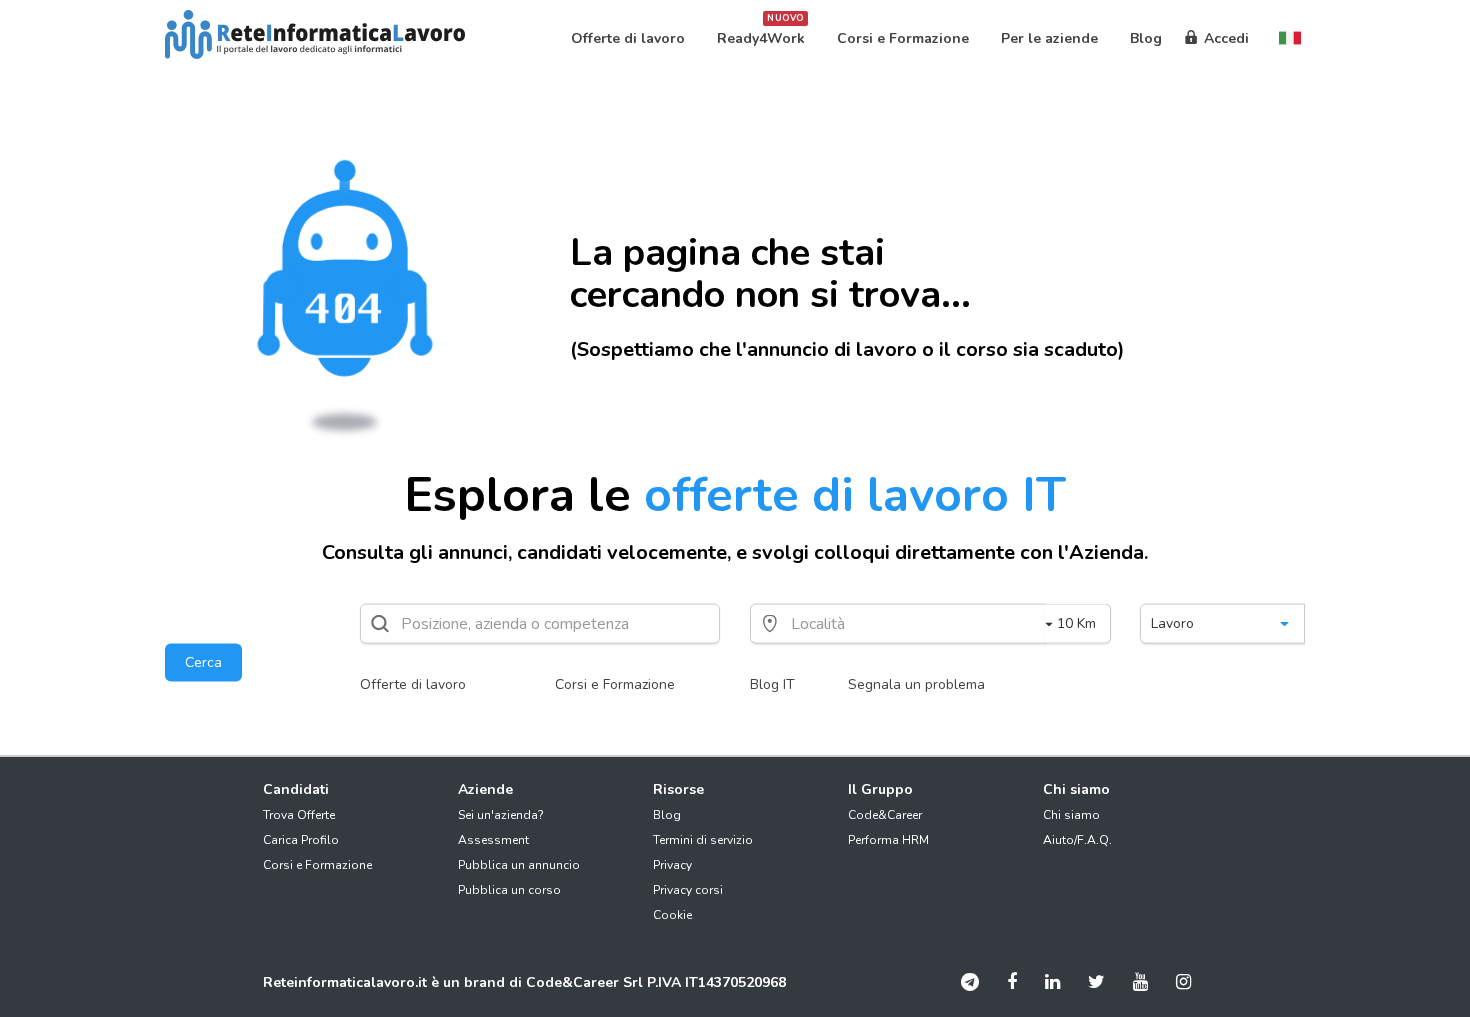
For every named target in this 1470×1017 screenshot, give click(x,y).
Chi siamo (1071, 815)
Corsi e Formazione (615, 684)
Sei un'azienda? (501, 815)
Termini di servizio (703, 840)
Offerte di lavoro (413, 684)
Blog (667, 815)
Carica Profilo (301, 840)
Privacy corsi (688, 890)
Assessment (493, 840)
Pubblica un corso (509, 890)
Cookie (672, 915)
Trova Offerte (299, 815)
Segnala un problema (916, 684)
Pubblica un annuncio (519, 865)
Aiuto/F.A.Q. (1077, 840)
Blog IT (772, 684)
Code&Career (885, 815)
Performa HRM (888, 840)
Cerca (203, 662)
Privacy (672, 865)
